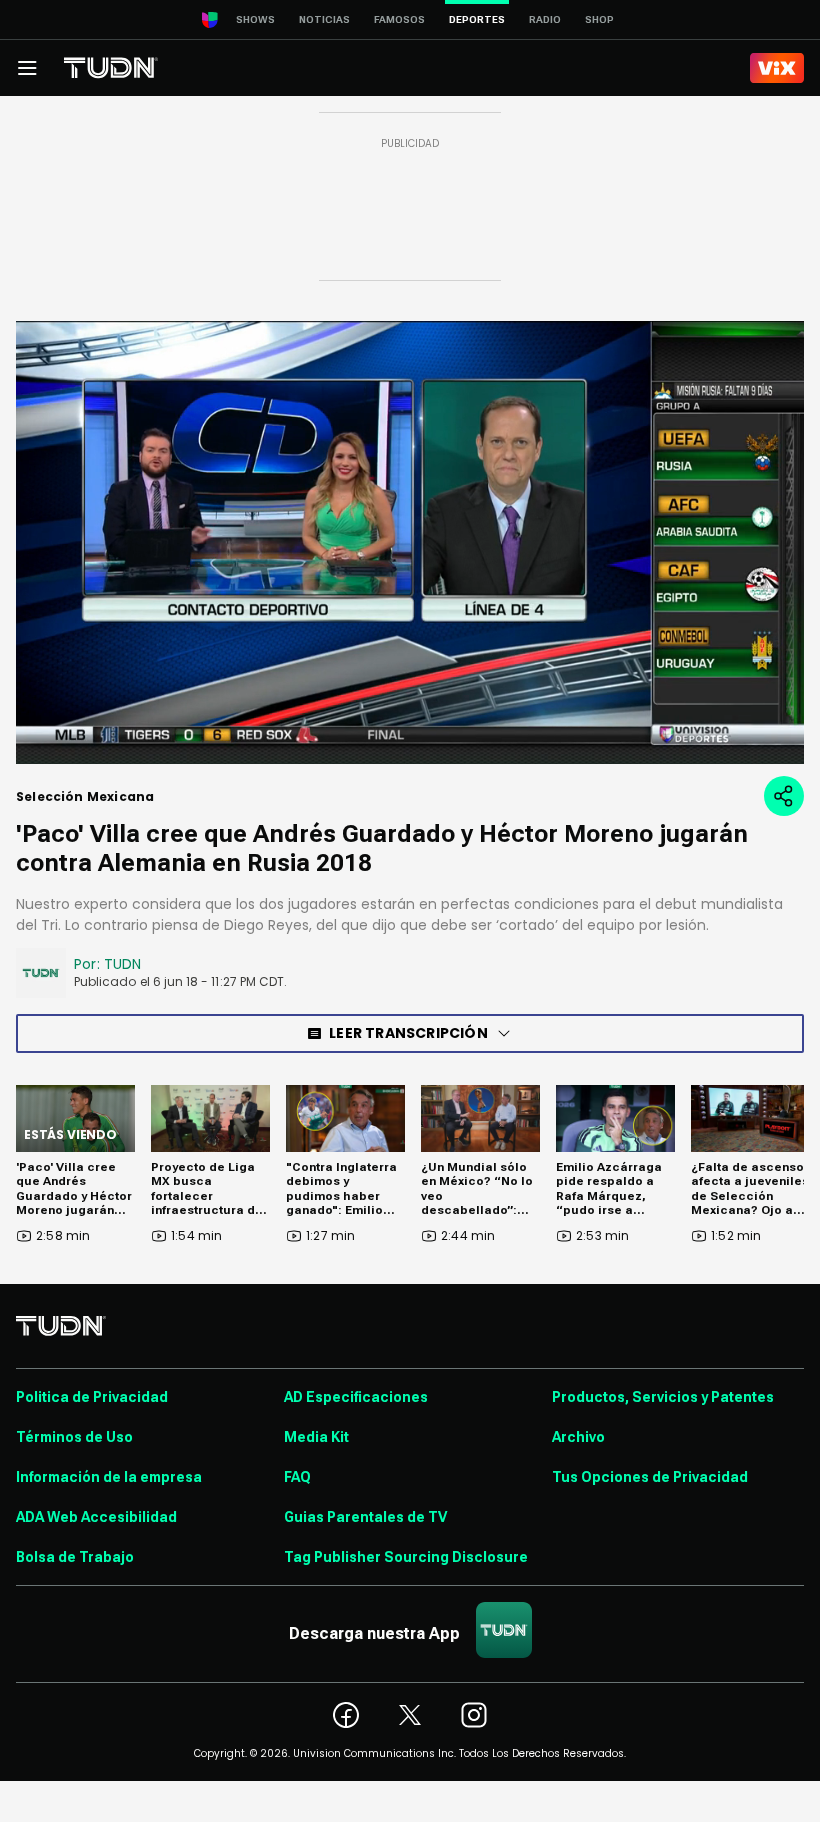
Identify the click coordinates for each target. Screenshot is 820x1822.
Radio (545, 19)
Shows (255, 19)
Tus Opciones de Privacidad (650, 1477)
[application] (410, 542)
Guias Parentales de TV (365, 1517)
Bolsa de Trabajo (75, 1557)
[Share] (784, 796)
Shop (599, 19)
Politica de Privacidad (92, 1397)
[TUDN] (111, 68)
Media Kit (316, 1437)
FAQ (297, 1477)
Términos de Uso (74, 1437)
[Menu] (27, 68)
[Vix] (777, 68)
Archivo (578, 1437)
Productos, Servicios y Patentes (663, 1397)
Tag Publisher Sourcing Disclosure (406, 1557)
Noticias (324, 19)
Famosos (399, 19)
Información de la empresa (109, 1477)
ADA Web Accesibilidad (96, 1517)
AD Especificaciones (356, 1397)
